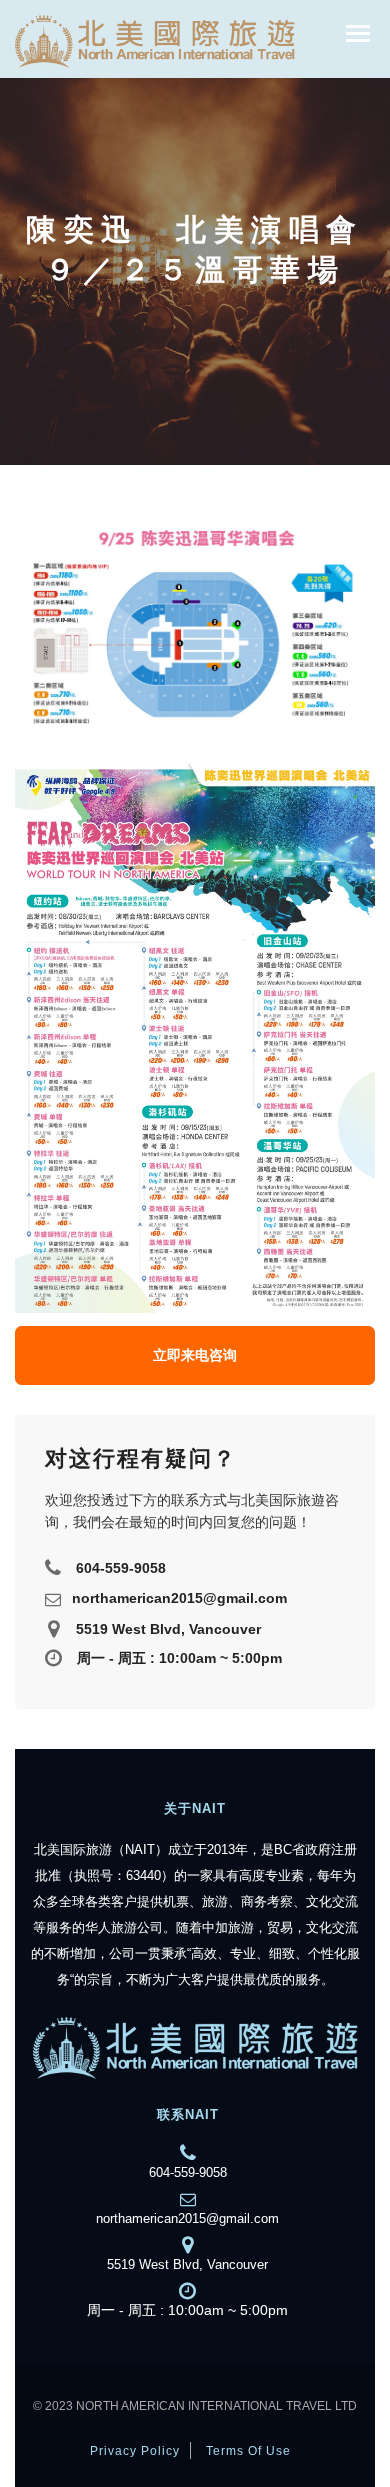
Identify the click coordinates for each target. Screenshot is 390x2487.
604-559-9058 (121, 1568)
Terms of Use (248, 2451)
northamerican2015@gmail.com (179, 1599)
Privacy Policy (135, 2451)
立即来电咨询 (195, 1355)
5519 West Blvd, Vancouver (168, 1629)
